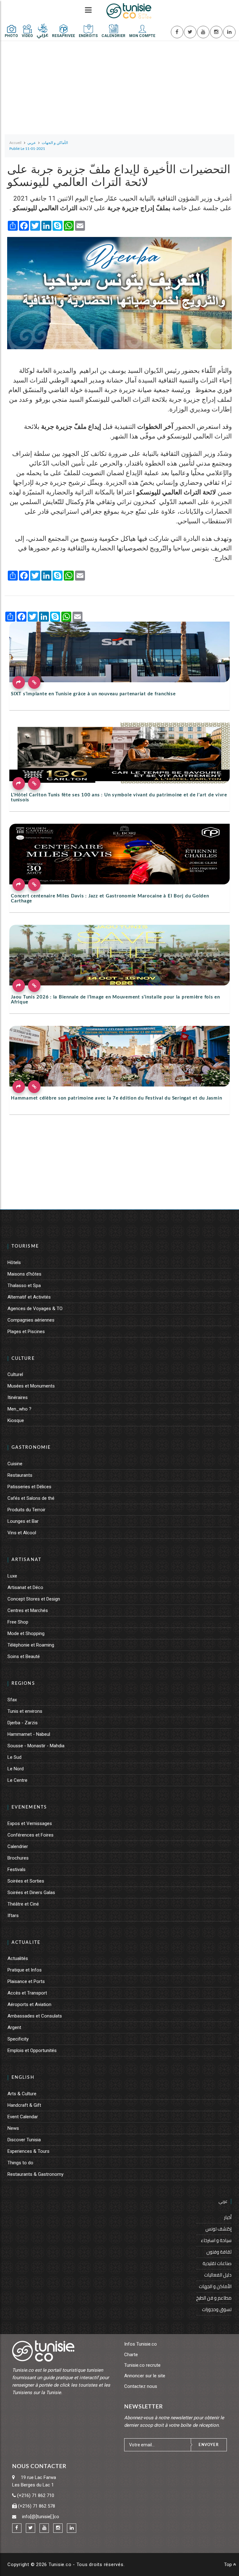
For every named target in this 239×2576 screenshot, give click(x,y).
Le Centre (17, 1780)
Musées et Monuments (31, 1386)
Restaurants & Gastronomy (35, 2174)
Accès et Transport (27, 1993)
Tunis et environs (25, 1711)
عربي (223, 2201)
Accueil (15, 143)
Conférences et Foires (30, 1835)
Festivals (16, 1869)
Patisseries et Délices (29, 1487)
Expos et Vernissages (30, 1823)
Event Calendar (23, 2117)
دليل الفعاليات (218, 2275)
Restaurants (20, 1475)
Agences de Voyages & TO (35, 1309)
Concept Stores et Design (34, 1599)
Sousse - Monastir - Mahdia (36, 1746)
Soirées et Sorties (26, 1881)
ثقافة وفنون (219, 2252)
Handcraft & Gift (24, 2105)
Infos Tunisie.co (141, 2344)
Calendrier (18, 1846)
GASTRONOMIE (31, 1448)
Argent (14, 2027)
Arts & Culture (22, 2094)
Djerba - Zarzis (23, 1723)
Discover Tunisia (24, 2140)
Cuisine (15, 1464)
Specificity (18, 2039)
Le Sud (14, 1757)
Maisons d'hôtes (24, 1274)
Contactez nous (141, 2386)
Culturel (15, 1374)
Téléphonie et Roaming (31, 1645)
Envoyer (209, 2445)
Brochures (18, 1858)
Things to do (20, 2163)
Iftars (13, 1916)
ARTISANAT (26, 1560)
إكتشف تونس (218, 2229)
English (23, 2078)
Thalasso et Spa (24, 1286)
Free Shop (18, 1622)
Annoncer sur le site (145, 2376)
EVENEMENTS (29, 1807)
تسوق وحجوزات (217, 2309)
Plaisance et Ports (26, 1981)
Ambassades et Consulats (35, 2016)
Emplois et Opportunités (32, 2050)
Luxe (12, 1576)
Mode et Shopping (26, 1633)
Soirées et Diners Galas (31, 1893)
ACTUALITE (26, 1943)
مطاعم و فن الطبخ (214, 2298)
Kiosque (16, 1420)
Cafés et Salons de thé (31, 1498)
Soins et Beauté (24, 1656)
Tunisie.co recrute (142, 2365)
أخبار (228, 2217)
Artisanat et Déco (25, 1587)
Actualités (18, 1958)
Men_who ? (19, 1409)
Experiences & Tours (28, 2151)
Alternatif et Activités (29, 1297)
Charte (131, 2355)
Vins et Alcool (22, 1533)
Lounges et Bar (23, 1521)
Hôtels (14, 1263)
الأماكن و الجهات (215, 2286)
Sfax (12, 1700)
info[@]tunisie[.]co (41, 2517)
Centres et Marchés (28, 1610)
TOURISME (25, 1246)
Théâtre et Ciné (23, 1904)
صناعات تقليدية (217, 2263)
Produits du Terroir (26, 1510)
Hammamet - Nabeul (29, 1734)
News (13, 2128)
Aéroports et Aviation (29, 2004)
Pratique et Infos (25, 1970)
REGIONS (23, 1684)
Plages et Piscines (26, 1332)
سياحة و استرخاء (216, 2240)
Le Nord (16, 1769)
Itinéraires (18, 1397)
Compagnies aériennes (31, 1320)
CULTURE (23, 1359)
